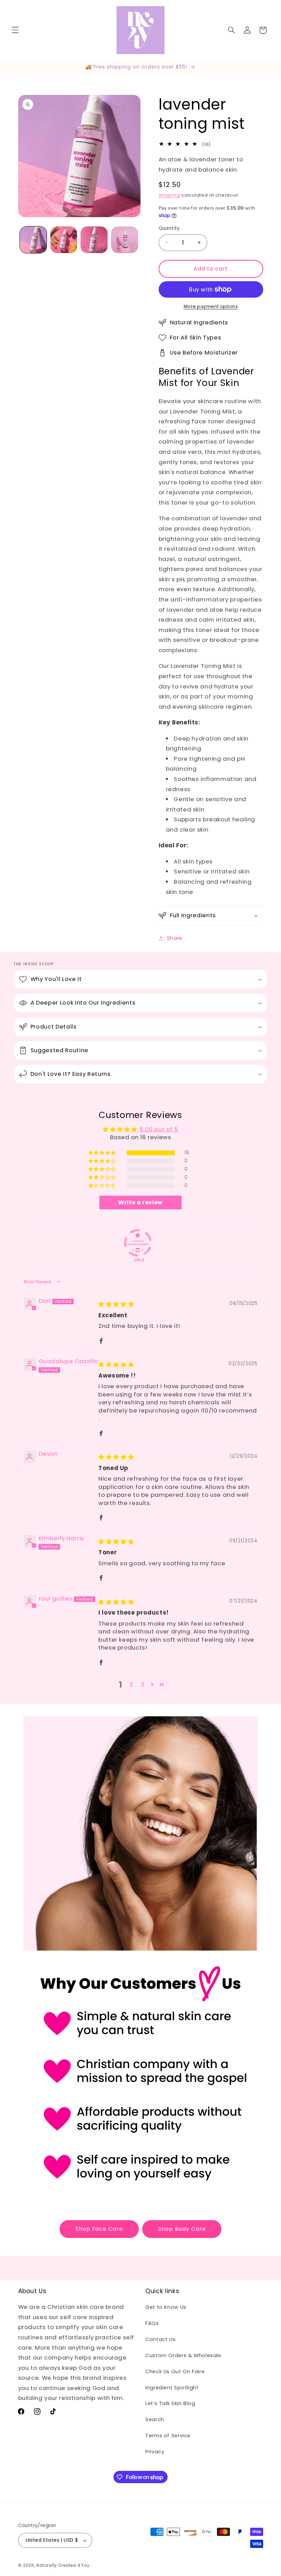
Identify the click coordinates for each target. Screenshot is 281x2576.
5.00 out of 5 (159, 1129)
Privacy (155, 2452)
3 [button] (143, 1684)
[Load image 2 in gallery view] (64, 240)
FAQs (152, 2323)
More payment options (211, 306)
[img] (116, 1304)
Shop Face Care (99, 2229)
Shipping (169, 195)
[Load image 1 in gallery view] (33, 240)
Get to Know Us (166, 2307)
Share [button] (175, 938)
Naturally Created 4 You (63, 2565)
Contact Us (160, 2339)
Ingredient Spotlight (172, 2388)
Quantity (169, 228)
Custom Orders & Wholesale (183, 2355)
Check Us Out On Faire (175, 2372)
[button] (15, 30)
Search (155, 2419)
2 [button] (131, 1684)
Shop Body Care (182, 2229)
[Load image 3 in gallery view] (94, 240)
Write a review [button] (140, 1202)
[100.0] (138, 1243)
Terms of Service (168, 2436)
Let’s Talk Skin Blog (170, 2403)
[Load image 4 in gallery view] (124, 240)
